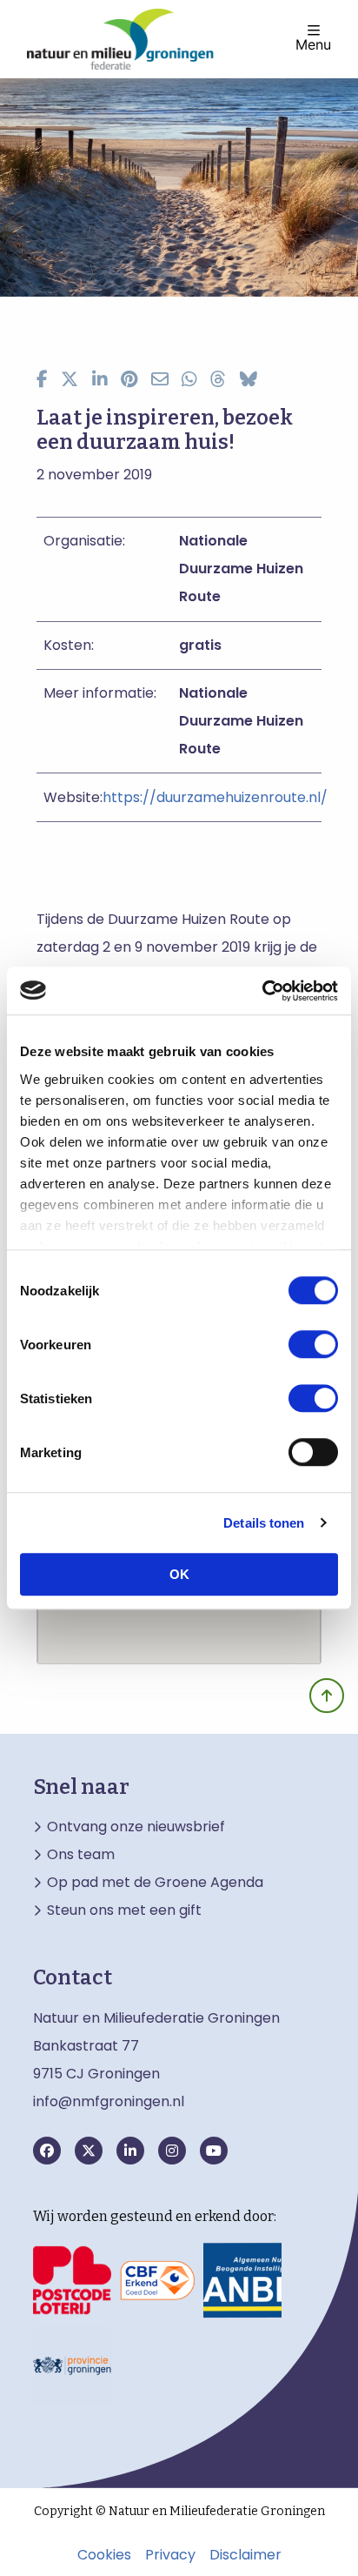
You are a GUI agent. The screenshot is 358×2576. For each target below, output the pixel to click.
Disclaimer (245, 2555)
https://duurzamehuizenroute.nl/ (215, 797)
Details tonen (264, 1523)
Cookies (104, 2555)
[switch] (313, 1344)
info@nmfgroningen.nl (109, 2101)
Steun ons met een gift (124, 1910)
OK (179, 1574)
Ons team (81, 1855)
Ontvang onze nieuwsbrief (136, 1827)
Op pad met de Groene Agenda (155, 1883)
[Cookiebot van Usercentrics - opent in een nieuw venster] (262, 991)
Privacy (170, 2555)
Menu (313, 43)
